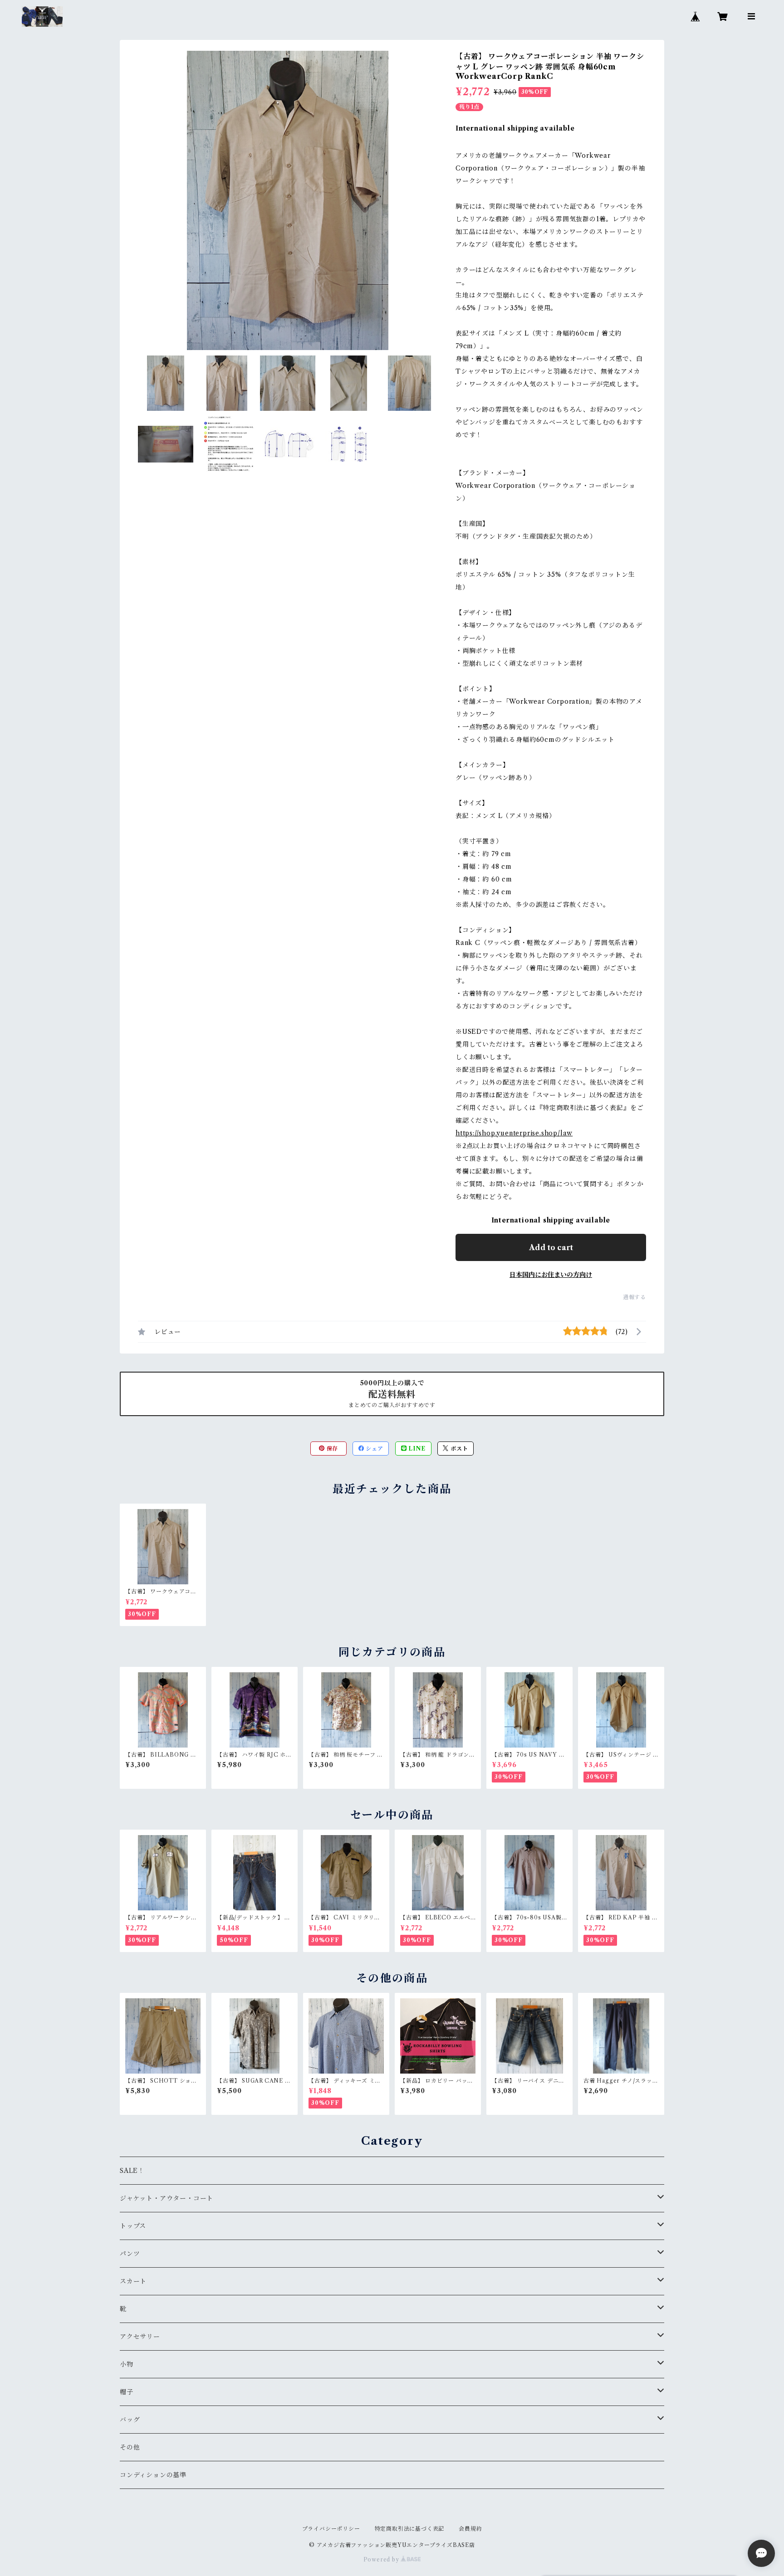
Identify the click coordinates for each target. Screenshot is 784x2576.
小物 (127, 2364)
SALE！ (132, 2171)
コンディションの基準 (153, 2475)
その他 (130, 2447)
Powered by (382, 2559)
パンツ (130, 2254)
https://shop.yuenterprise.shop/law (514, 1133)
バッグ (130, 2420)
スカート (133, 2281)
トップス (133, 2226)
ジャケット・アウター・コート (167, 2198)
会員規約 (470, 2529)
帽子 (127, 2392)
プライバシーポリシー (331, 2529)
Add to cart (551, 1247)
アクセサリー (140, 2337)
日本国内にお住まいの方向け (551, 1275)
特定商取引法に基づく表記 (410, 2529)
